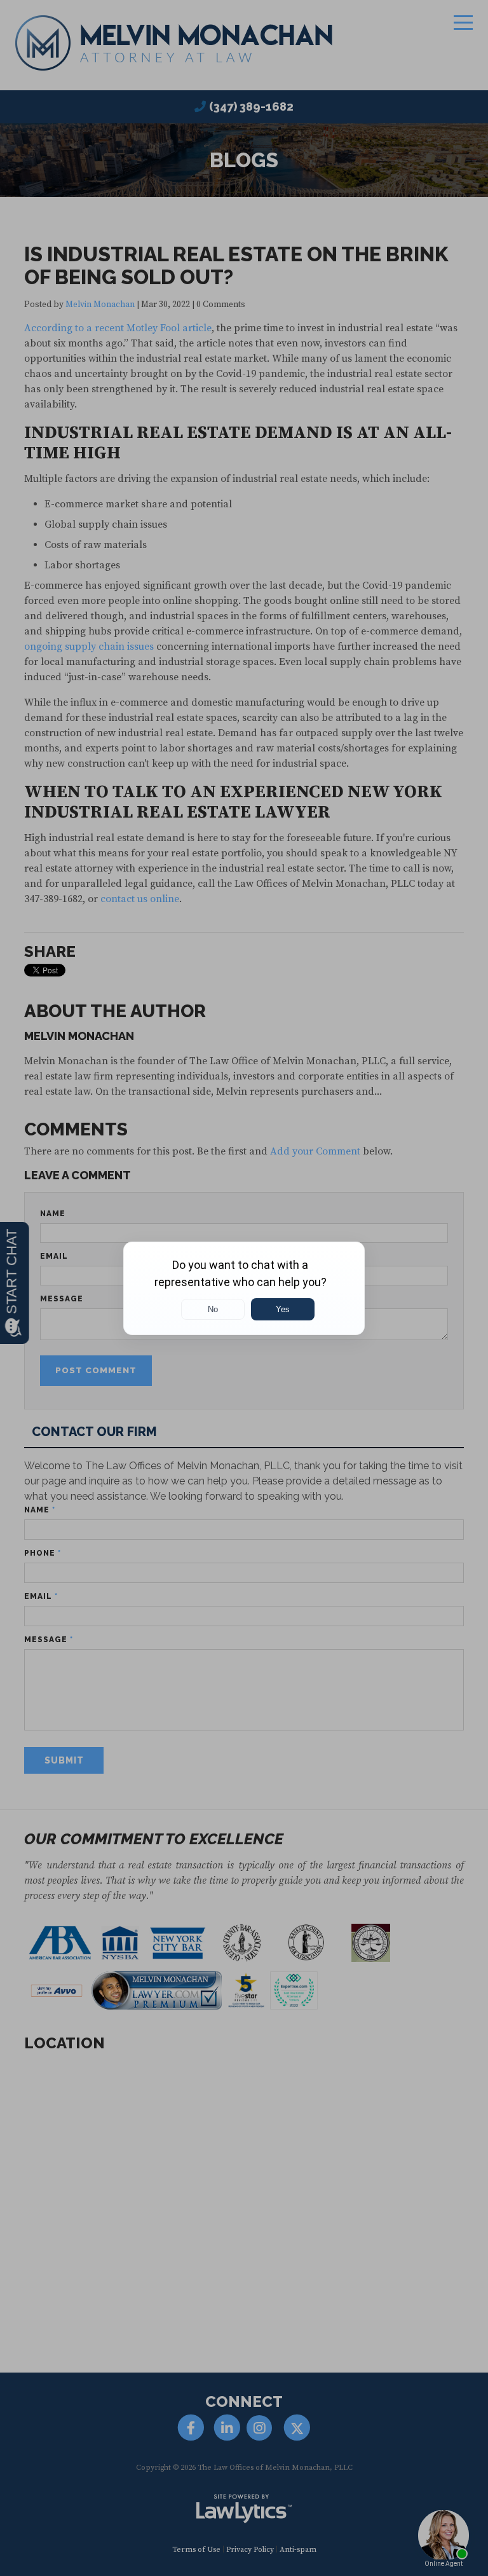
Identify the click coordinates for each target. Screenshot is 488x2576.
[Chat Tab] (244, 1288)
